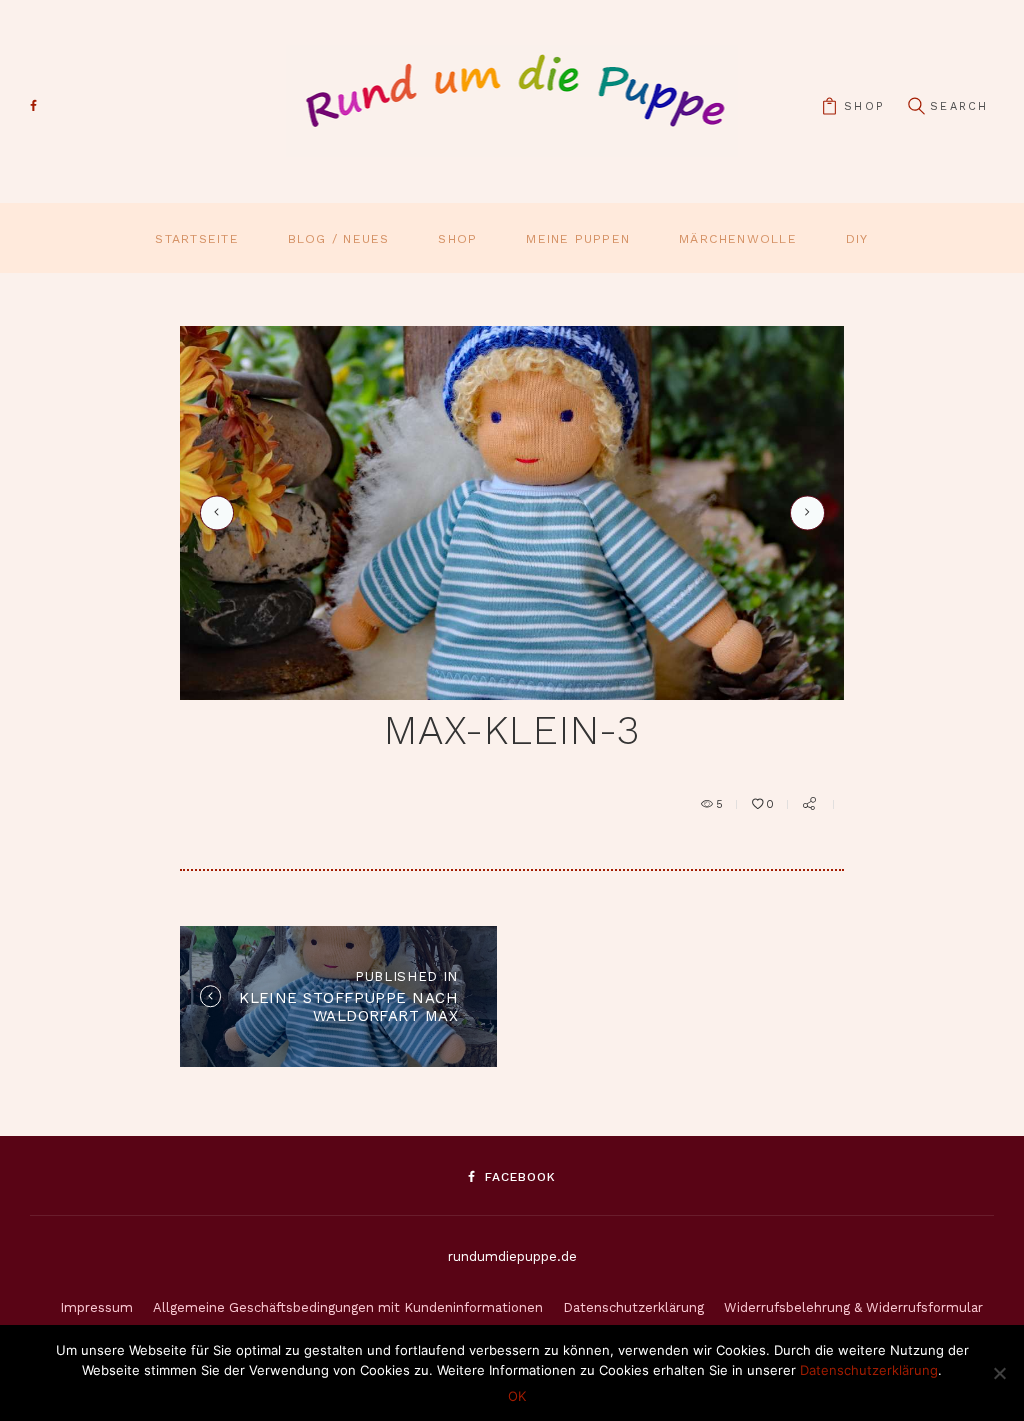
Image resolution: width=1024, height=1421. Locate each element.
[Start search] (916, 106)
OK (517, 1396)
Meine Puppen (578, 239)
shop (864, 106)
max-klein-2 (214, 513)
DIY (857, 239)
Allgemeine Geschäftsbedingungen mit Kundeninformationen (348, 1307)
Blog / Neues (339, 239)
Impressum (96, 1307)
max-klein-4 (804, 512)
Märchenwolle (738, 239)
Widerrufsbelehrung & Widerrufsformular (853, 1307)
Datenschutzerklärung (633, 1307)
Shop (457, 239)
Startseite (196, 239)
